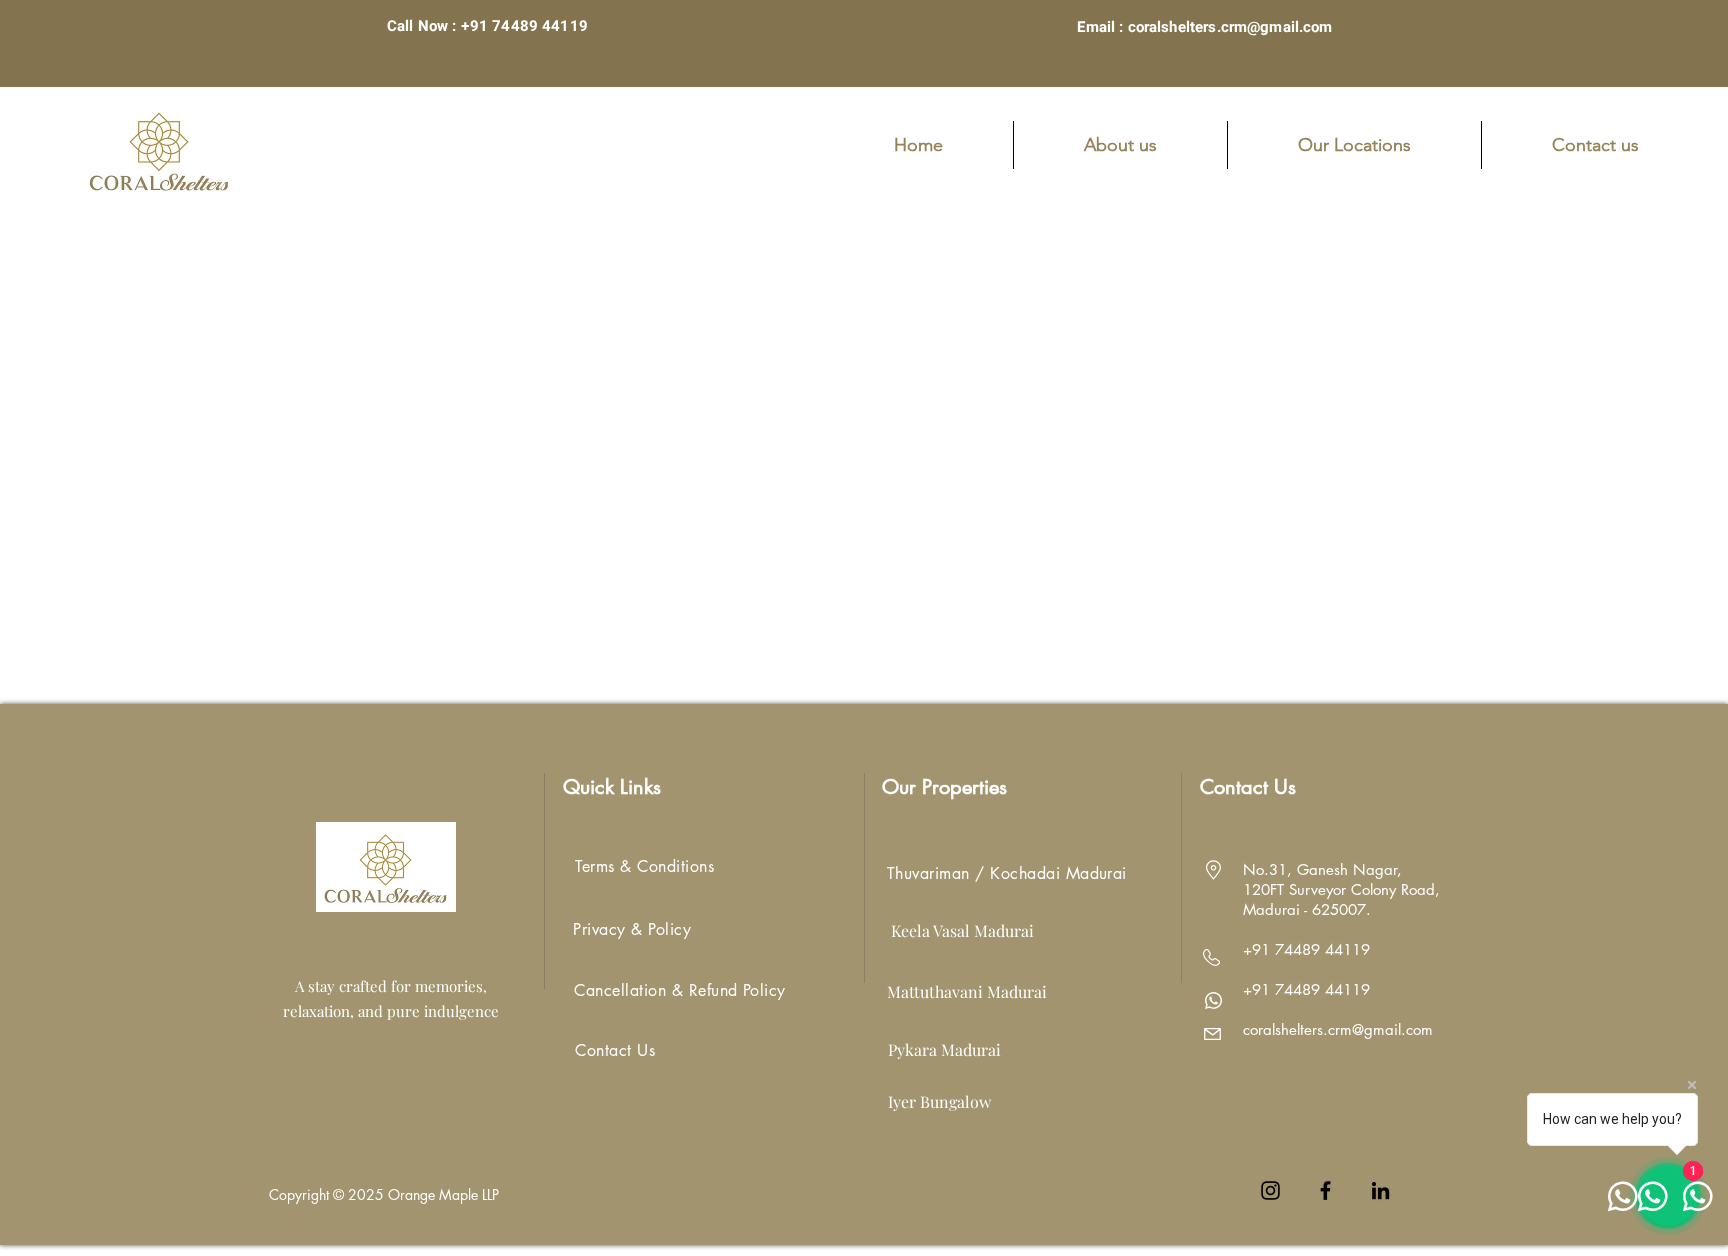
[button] (1354, 145)
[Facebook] (1325, 1190)
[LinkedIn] (1380, 1190)
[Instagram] (1270, 1190)
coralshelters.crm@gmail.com (1338, 1029)
